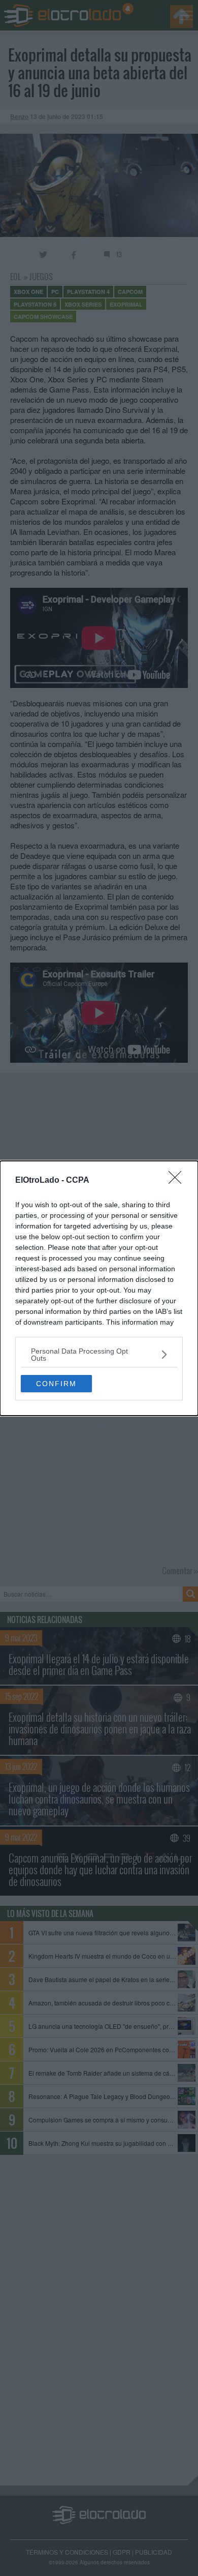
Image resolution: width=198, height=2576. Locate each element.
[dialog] (99, 1288)
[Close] (178, 1181)
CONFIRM (56, 1384)
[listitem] (99, 1355)
